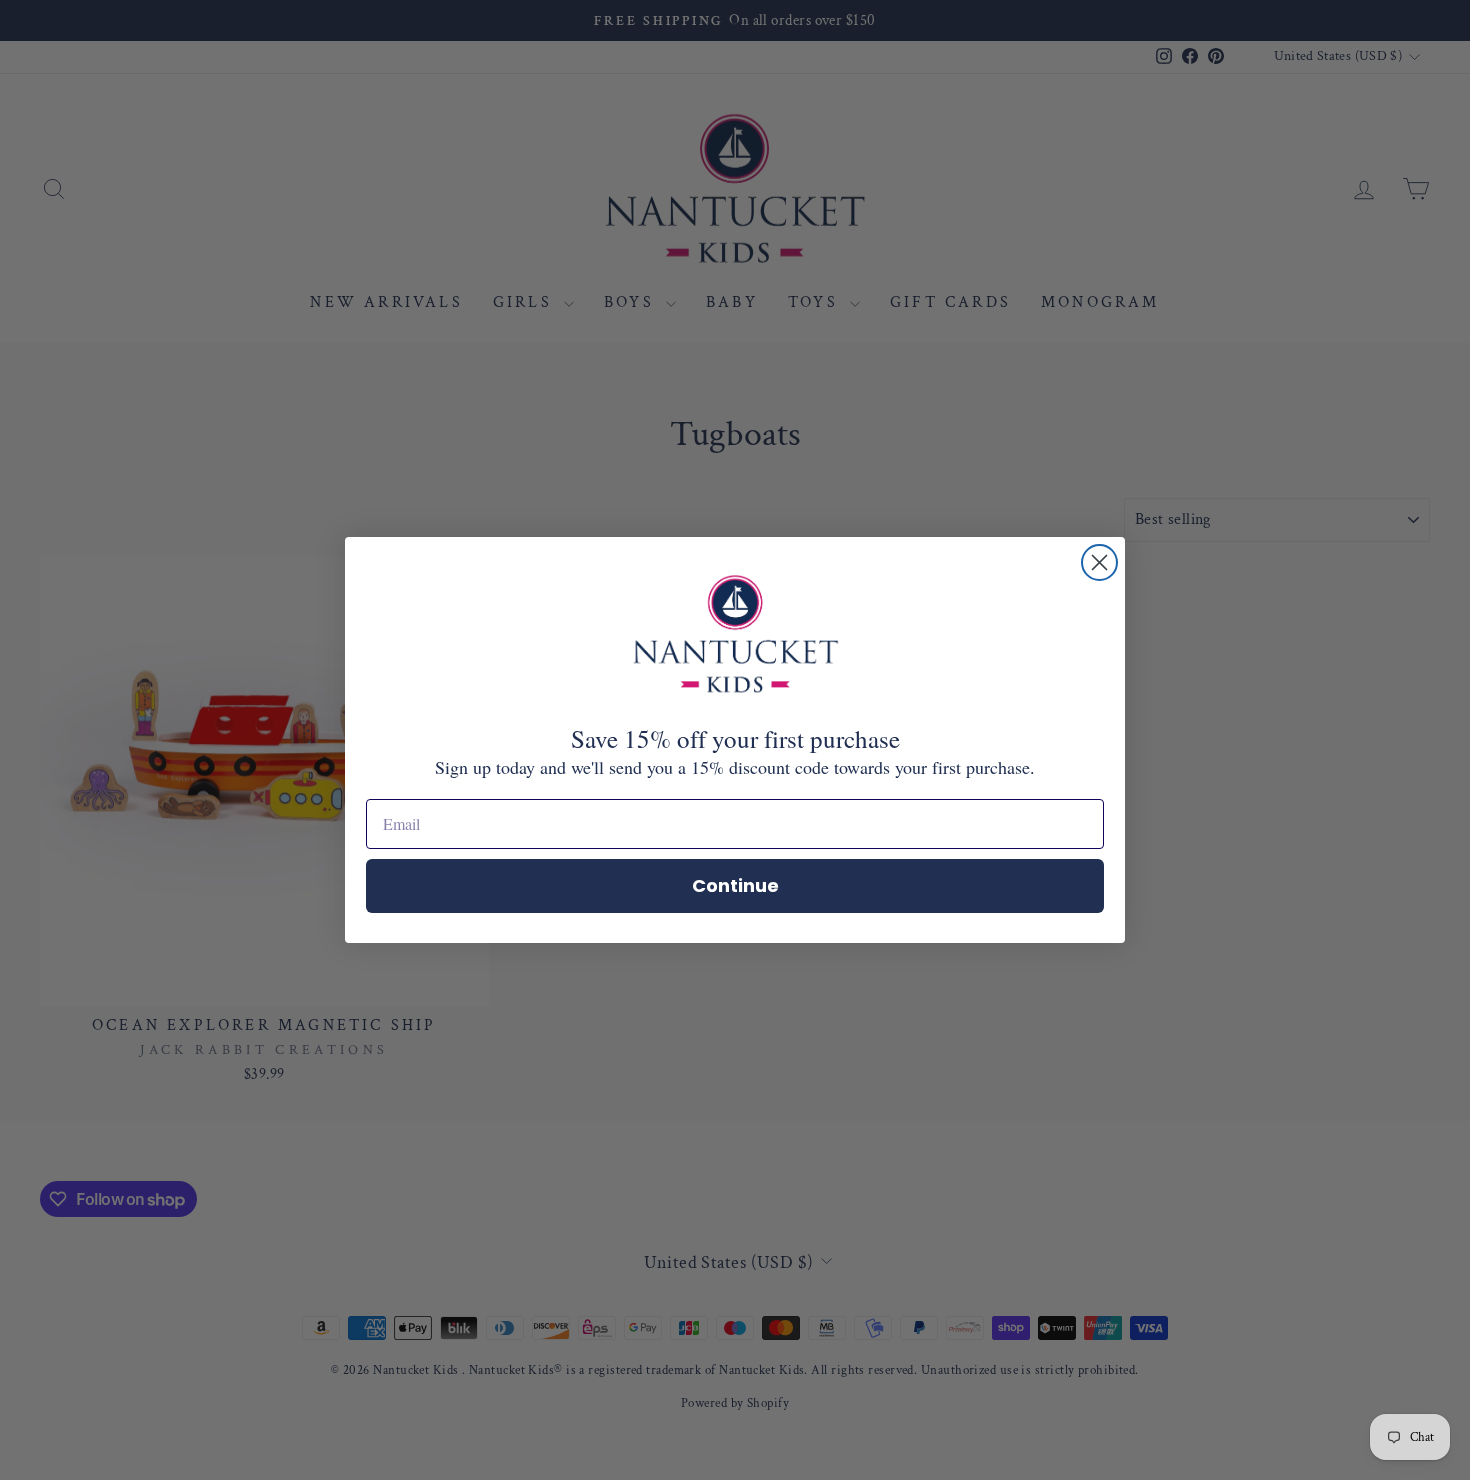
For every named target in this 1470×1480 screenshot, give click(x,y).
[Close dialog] (1099, 562)
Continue (735, 885)
